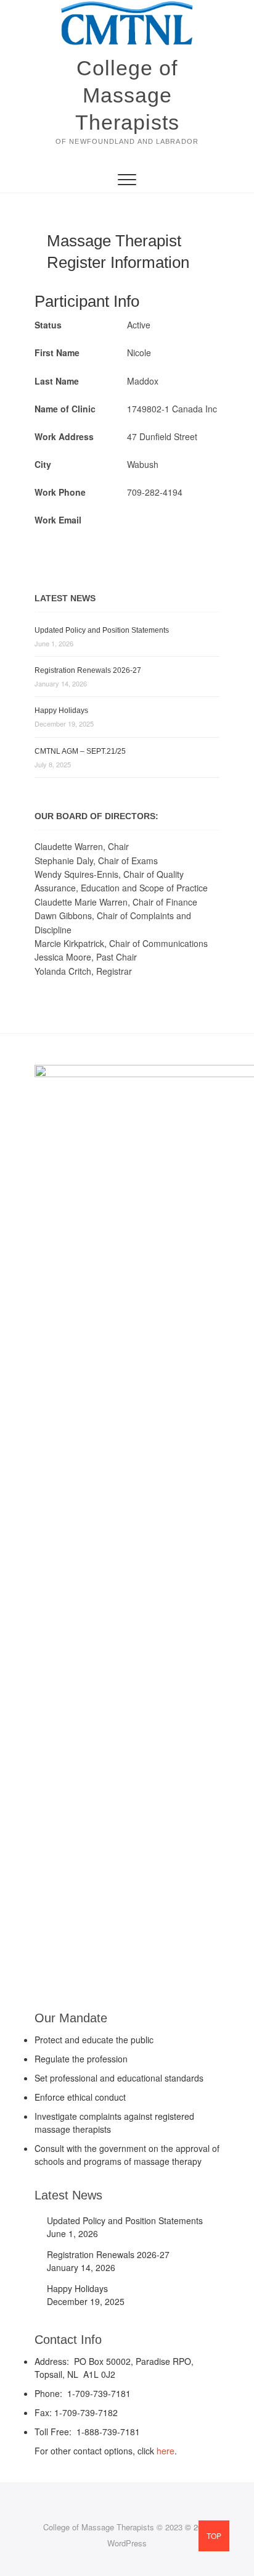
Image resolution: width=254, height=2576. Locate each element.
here (166, 2451)
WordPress (127, 2543)
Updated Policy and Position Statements (102, 630)
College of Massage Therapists (127, 95)
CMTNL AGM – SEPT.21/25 (80, 751)
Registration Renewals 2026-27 (88, 670)
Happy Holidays (61, 711)
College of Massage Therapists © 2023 (113, 2527)
